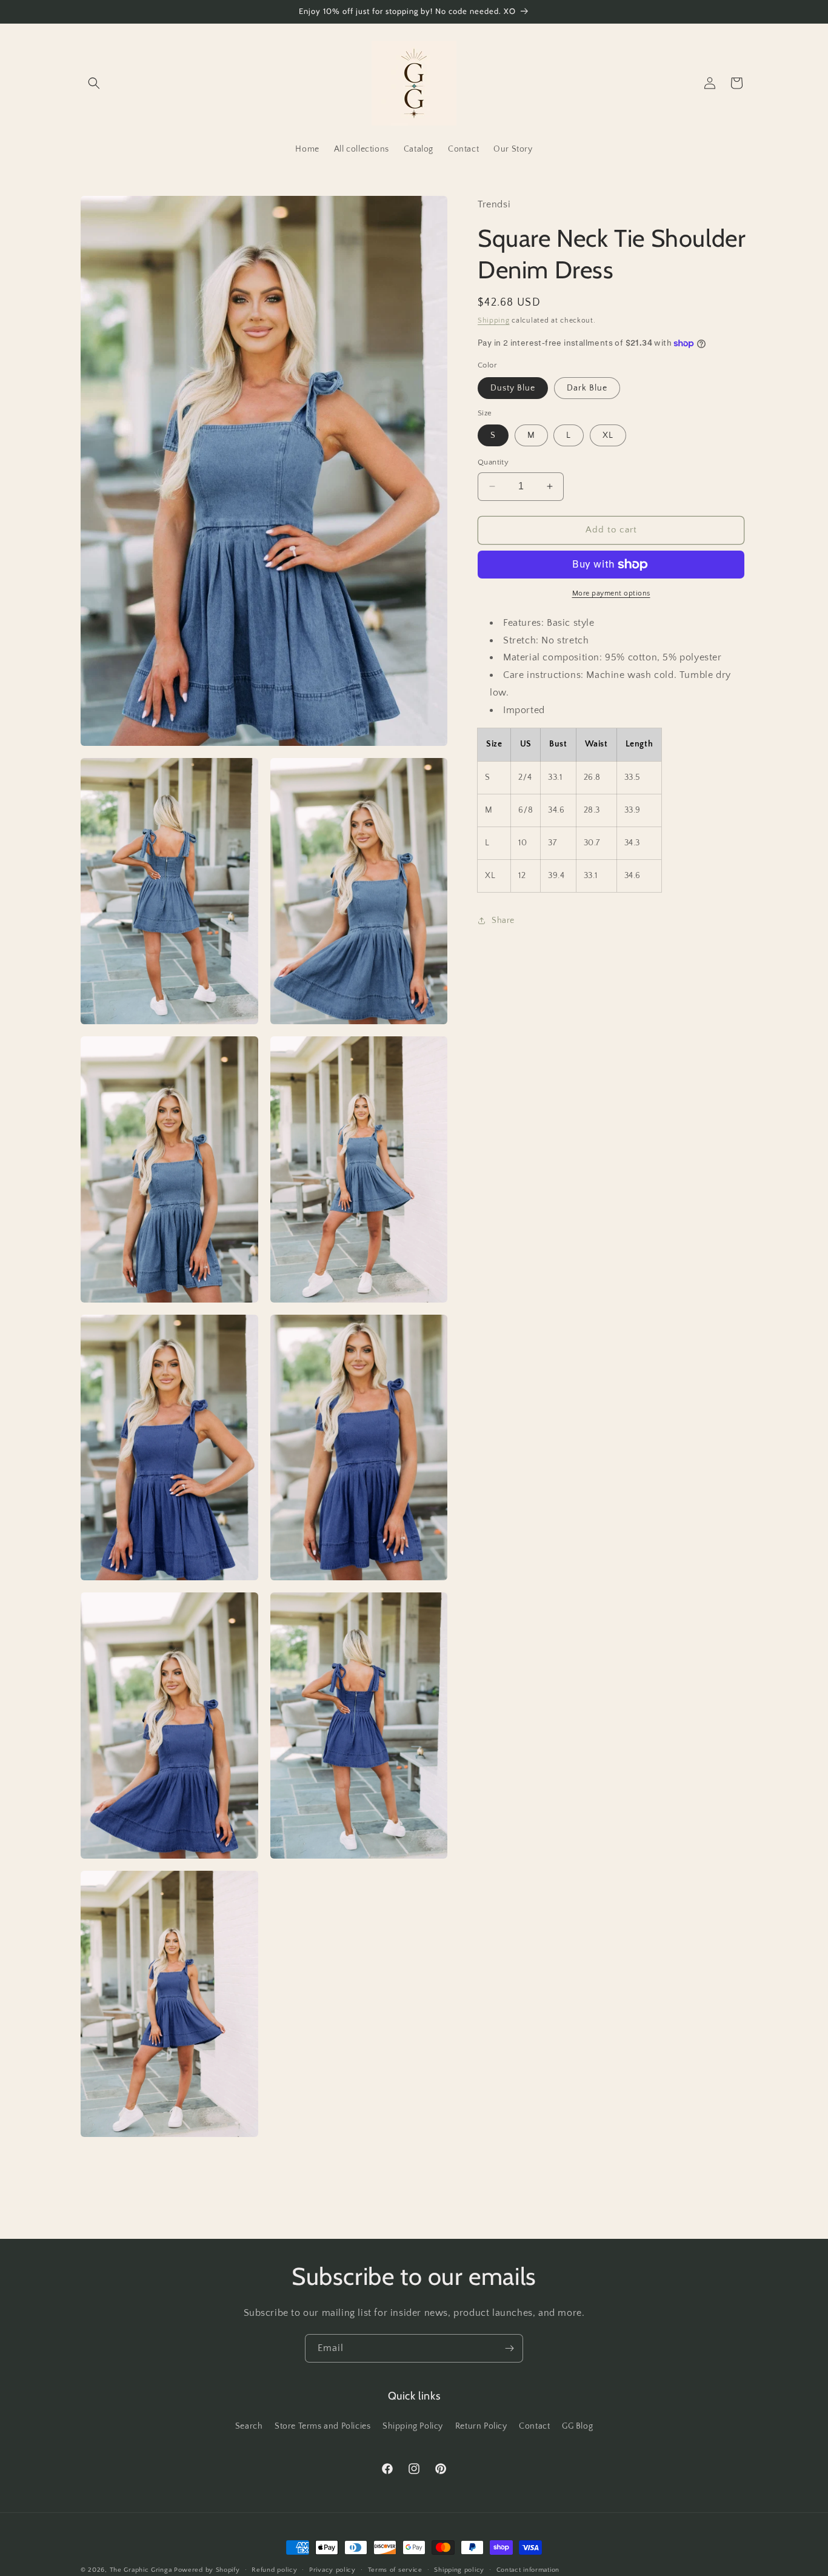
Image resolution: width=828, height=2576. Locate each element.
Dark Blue (587, 388)
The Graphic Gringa (141, 2570)
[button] (94, 83)
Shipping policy (459, 2569)
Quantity (493, 462)
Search (249, 2426)
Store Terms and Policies (322, 2426)
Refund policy (274, 2569)
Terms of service (395, 2569)
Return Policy (481, 2426)
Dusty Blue (513, 388)
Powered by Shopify (207, 2570)
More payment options (611, 593)
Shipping (494, 320)
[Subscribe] (509, 2348)
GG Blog (577, 2426)
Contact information (528, 2569)
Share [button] (503, 921)
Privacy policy (332, 2569)
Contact (534, 2426)
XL (608, 435)
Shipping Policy (413, 2426)
